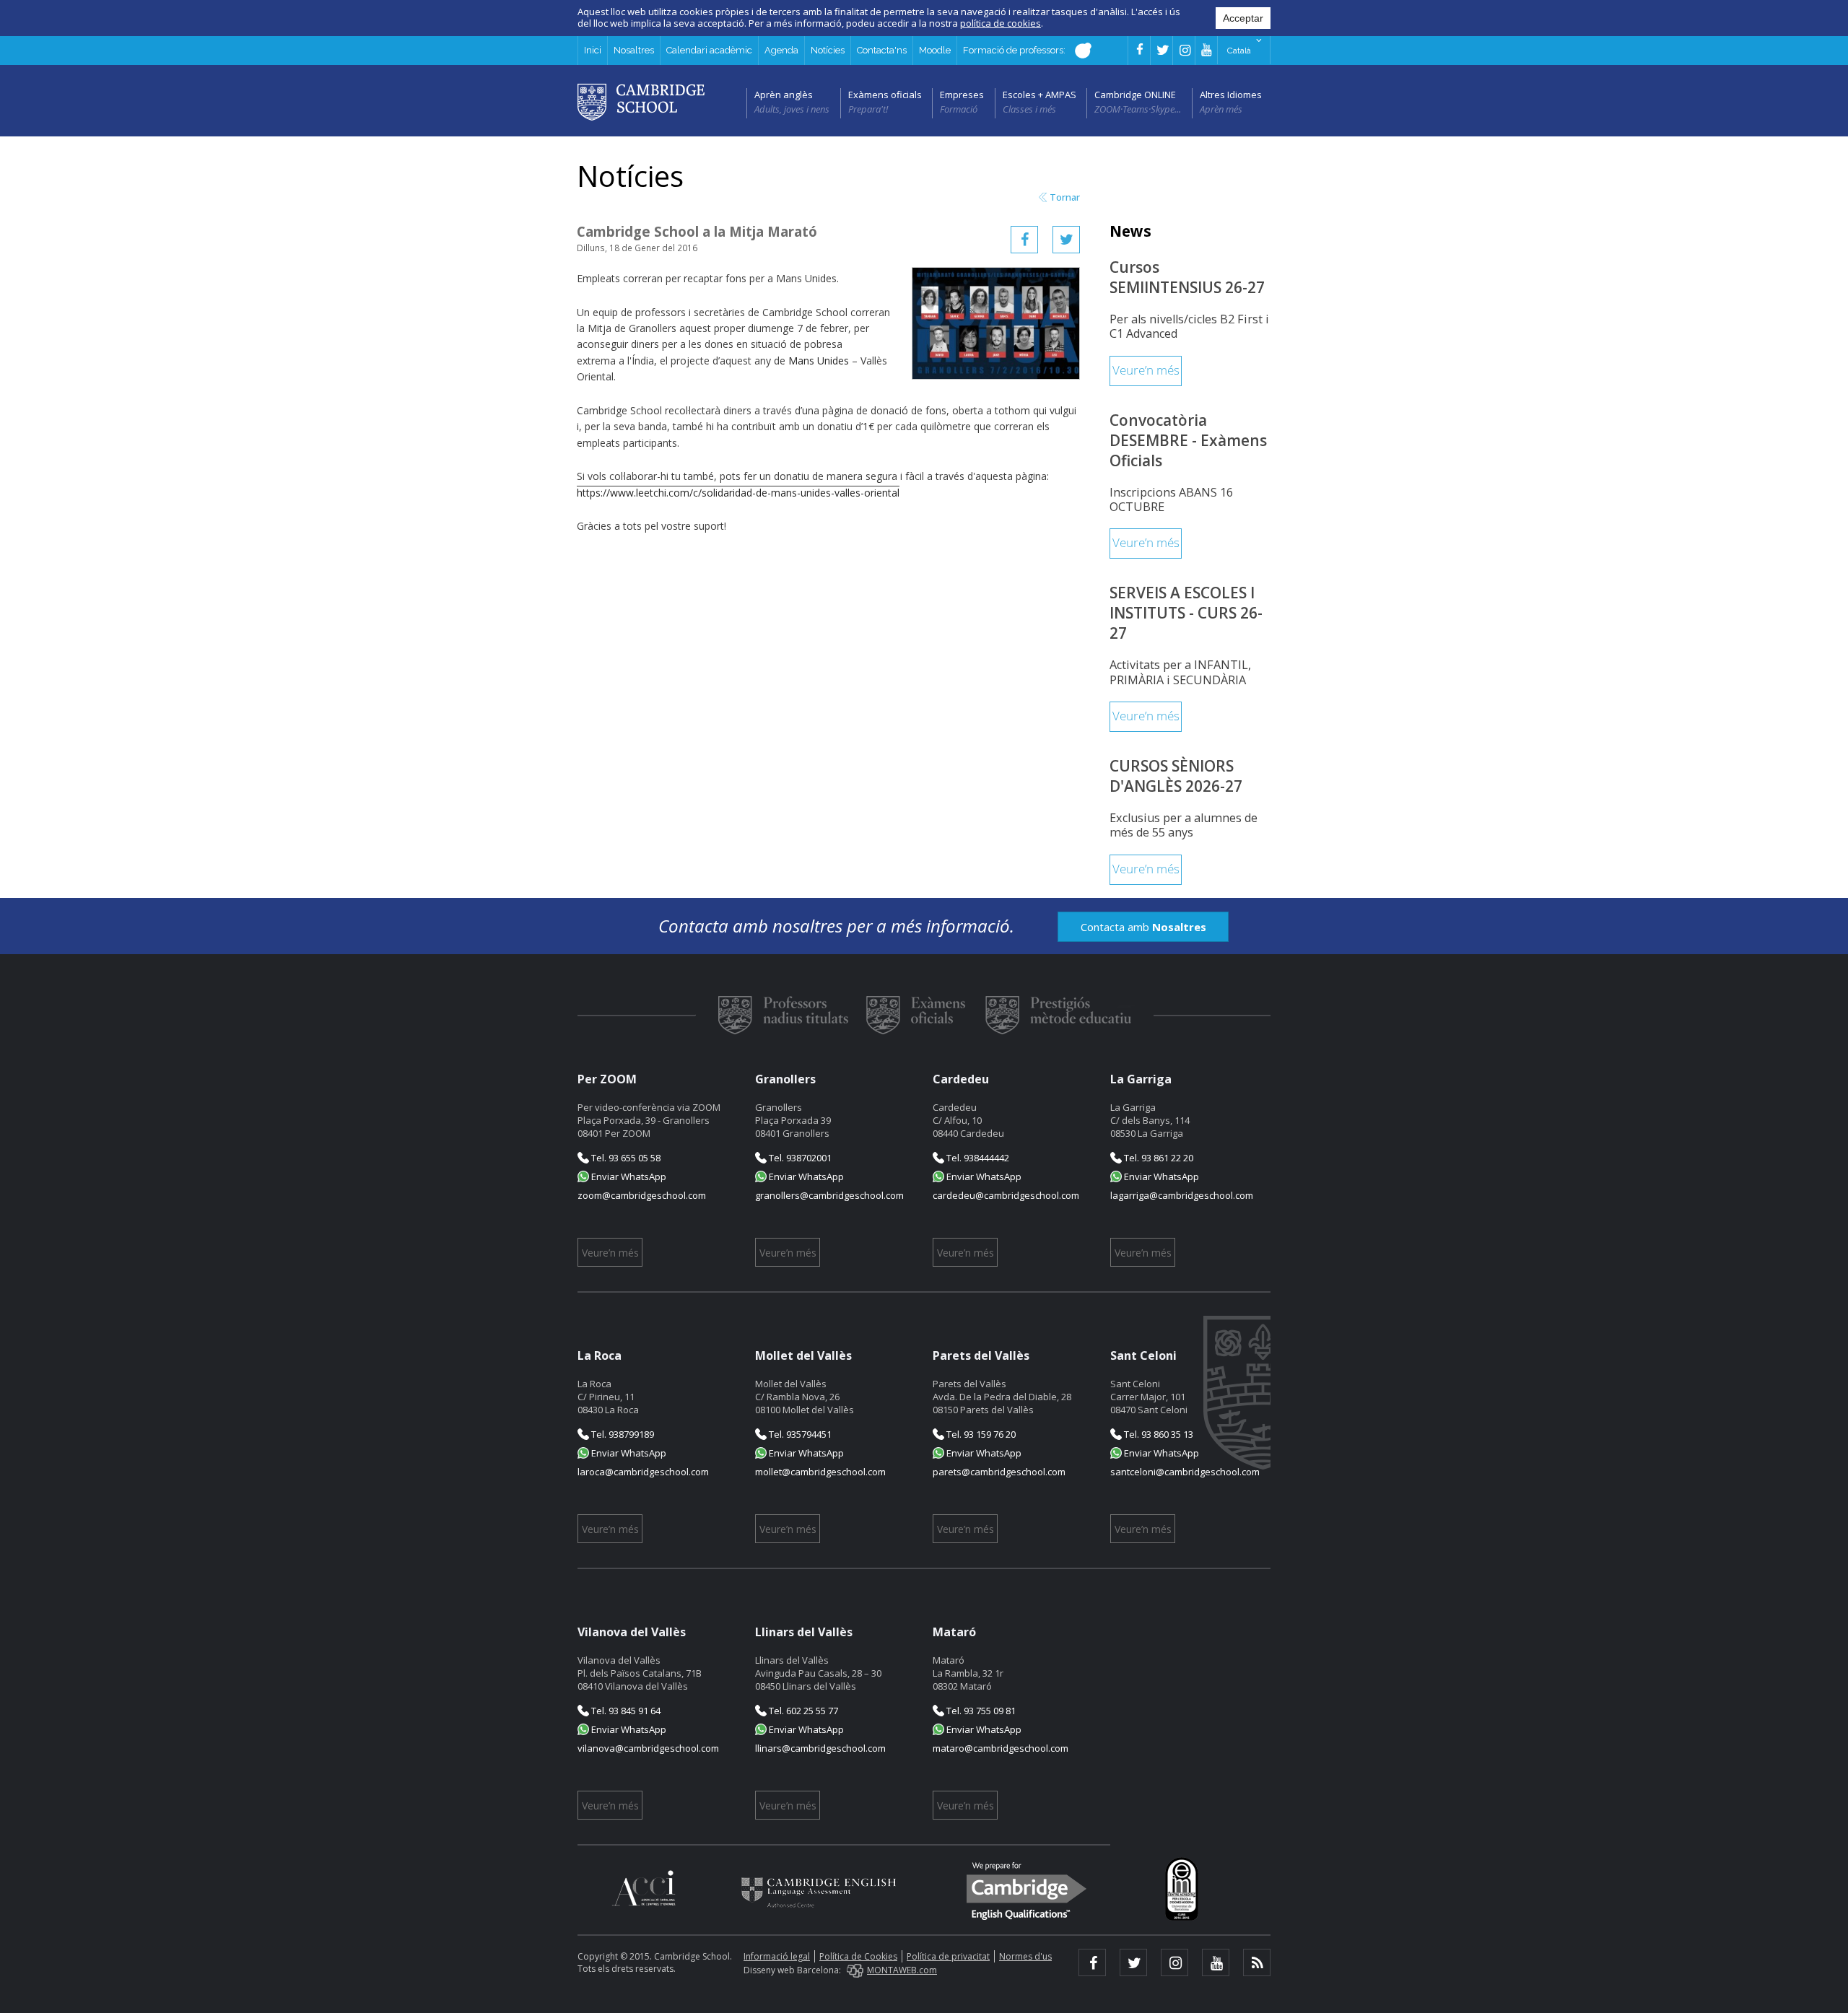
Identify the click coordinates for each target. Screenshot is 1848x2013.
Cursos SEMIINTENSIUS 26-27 (1187, 277)
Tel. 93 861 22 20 (1158, 1158)
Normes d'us (1025, 1956)
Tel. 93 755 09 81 (980, 1711)
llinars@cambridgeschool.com (820, 1748)
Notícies (828, 50)
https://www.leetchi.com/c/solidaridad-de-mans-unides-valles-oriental (738, 493)
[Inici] (641, 101)
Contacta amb (1143, 927)
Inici (593, 50)
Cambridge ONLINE (1135, 95)
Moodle (935, 50)
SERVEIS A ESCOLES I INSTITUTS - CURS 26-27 (1186, 613)
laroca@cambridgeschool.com (643, 1472)
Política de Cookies (858, 1956)
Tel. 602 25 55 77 (802, 1711)
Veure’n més (1146, 371)
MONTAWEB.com (902, 1970)
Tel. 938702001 (799, 1158)
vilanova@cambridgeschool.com (648, 1748)
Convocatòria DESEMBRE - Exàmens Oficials (1188, 440)
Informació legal (777, 1956)
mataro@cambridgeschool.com (1001, 1748)
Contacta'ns (882, 50)
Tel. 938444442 (977, 1158)
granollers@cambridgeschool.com (829, 1195)
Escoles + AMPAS (1039, 95)
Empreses (962, 95)
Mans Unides (819, 361)
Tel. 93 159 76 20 (980, 1434)
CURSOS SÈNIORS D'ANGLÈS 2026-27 (1176, 776)
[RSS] (1257, 1962)
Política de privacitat (948, 1956)
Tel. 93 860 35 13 (1158, 1434)
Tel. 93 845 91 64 (625, 1711)
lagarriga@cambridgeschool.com (1182, 1195)
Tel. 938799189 (622, 1434)
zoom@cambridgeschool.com (642, 1195)
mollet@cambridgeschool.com (820, 1472)
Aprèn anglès (784, 95)
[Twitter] (1066, 240)
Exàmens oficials (885, 95)
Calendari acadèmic (709, 50)
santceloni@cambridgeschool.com (1185, 1472)
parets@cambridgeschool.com (999, 1472)
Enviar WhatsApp (628, 1176)
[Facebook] (1024, 240)
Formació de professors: (1015, 50)
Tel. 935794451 (799, 1434)
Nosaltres (634, 50)
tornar (1065, 197)
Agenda (781, 50)
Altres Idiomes (1231, 95)
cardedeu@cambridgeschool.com (1006, 1195)
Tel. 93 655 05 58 (625, 1158)
